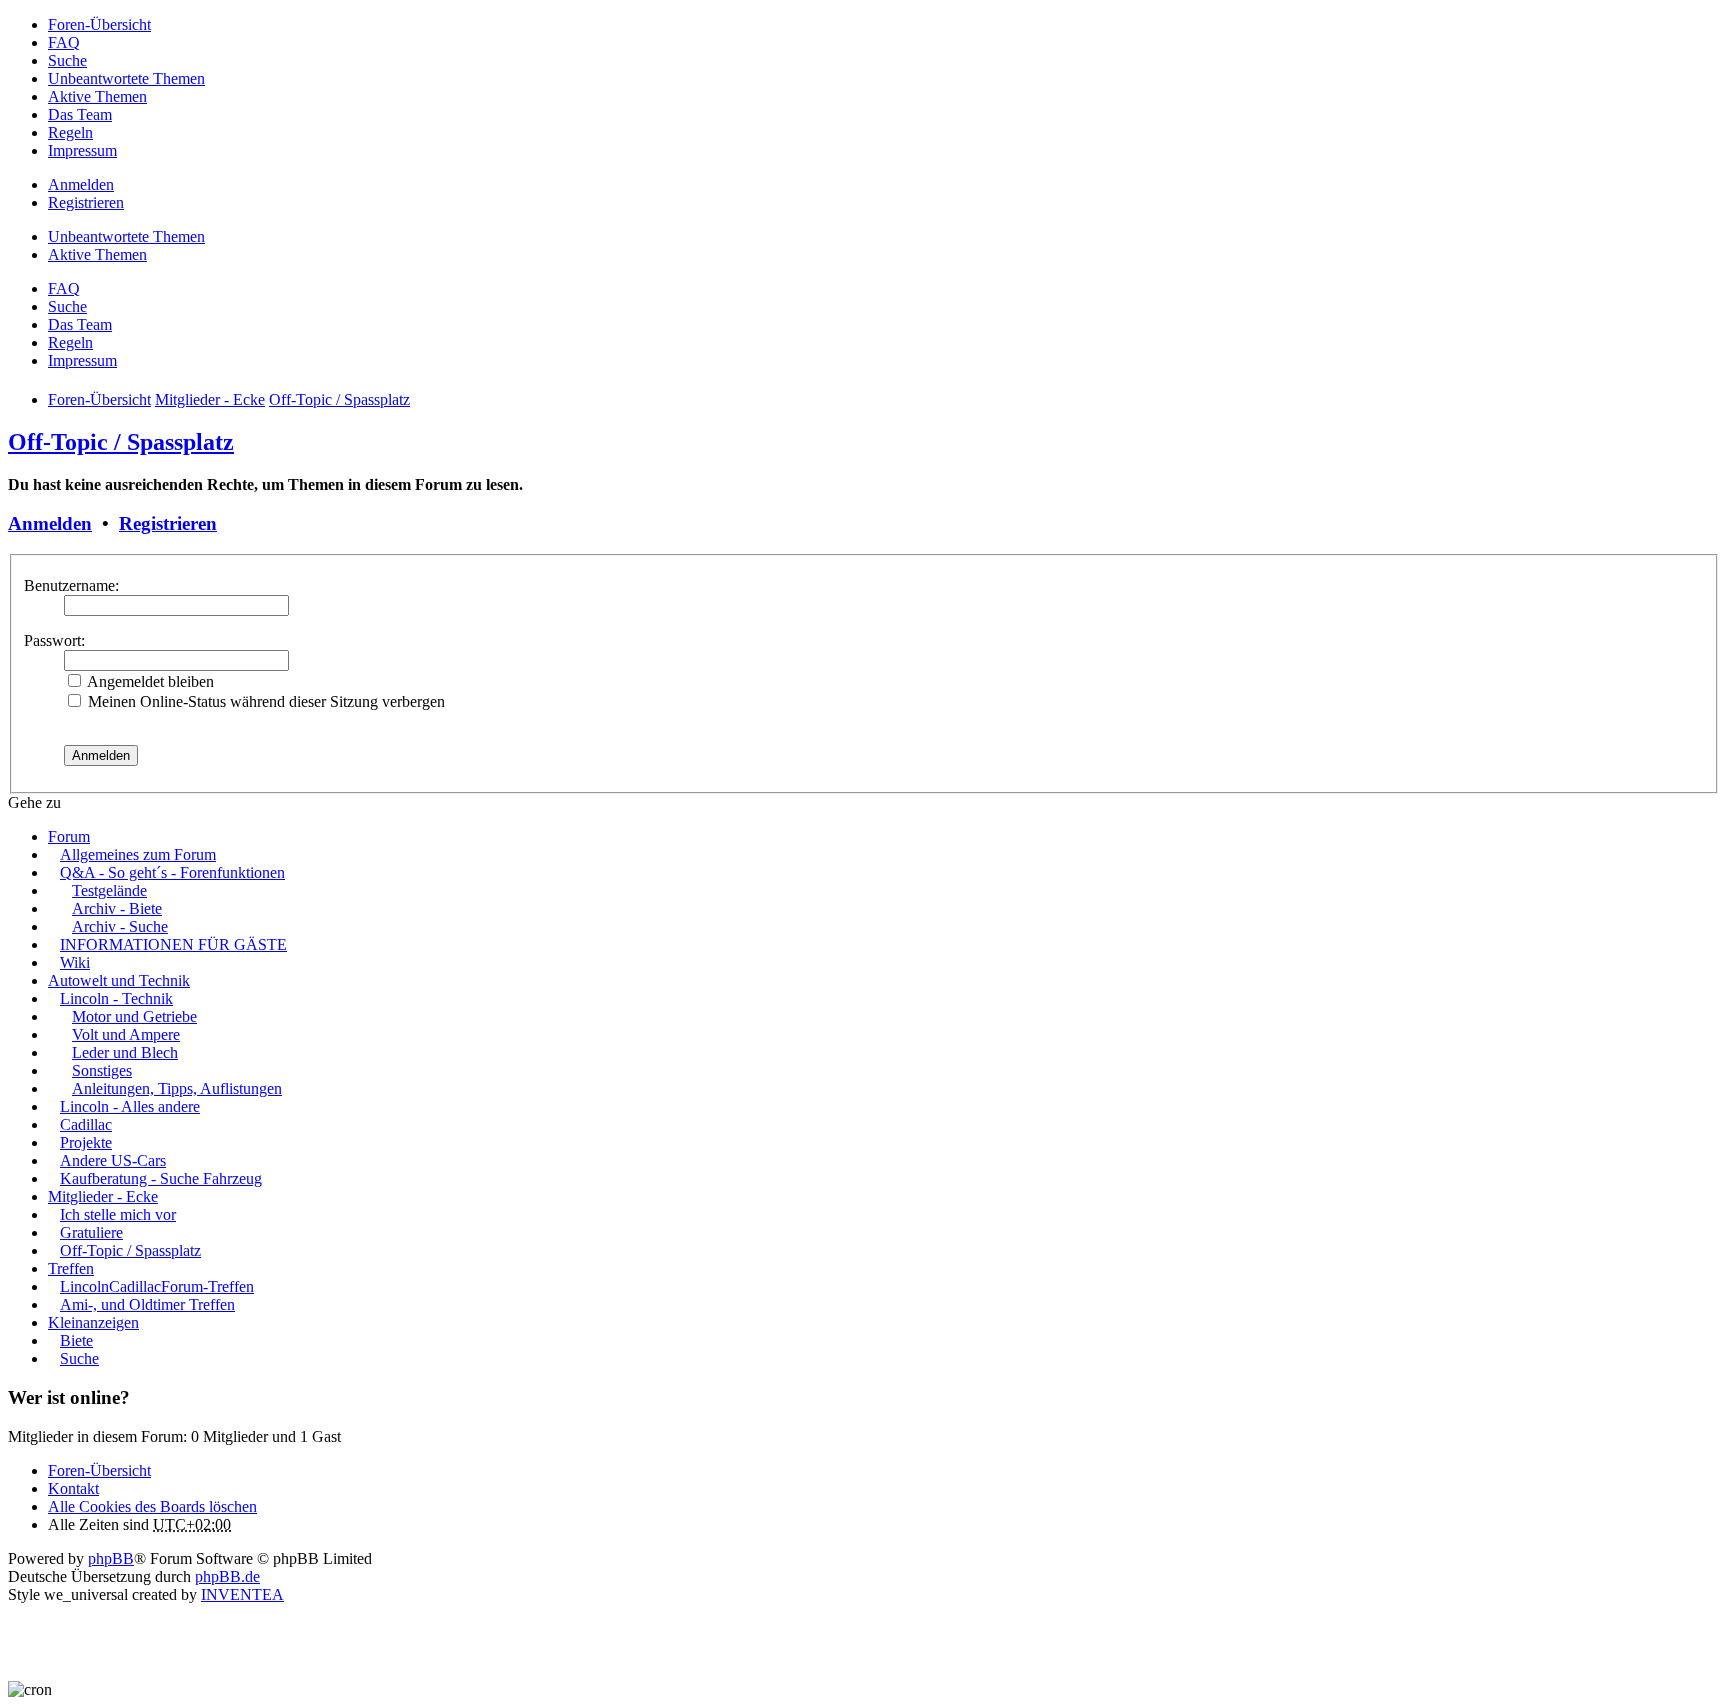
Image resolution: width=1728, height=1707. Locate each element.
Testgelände (109, 890)
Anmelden (50, 523)
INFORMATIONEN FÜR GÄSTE (173, 944)
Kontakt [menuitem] (73, 1488)
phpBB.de (227, 1576)
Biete (76, 1340)
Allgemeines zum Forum (138, 854)
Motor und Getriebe (134, 1016)
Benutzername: (71, 585)
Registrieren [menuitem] (86, 202)
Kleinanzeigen (93, 1322)
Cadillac (86, 1124)
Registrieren (168, 523)
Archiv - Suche (120, 926)
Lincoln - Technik (116, 998)
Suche (79, 1358)
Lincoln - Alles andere (130, 1106)
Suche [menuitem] (67, 60)
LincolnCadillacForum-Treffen (157, 1286)
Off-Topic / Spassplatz (121, 442)
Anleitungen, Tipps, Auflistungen (177, 1088)
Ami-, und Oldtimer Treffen (147, 1304)
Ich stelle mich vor (118, 1214)
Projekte (86, 1142)
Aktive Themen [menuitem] (97, 96)
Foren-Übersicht (99, 1470)
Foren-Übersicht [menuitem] (99, 24)
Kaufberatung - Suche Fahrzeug (161, 1178)
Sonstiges (102, 1070)
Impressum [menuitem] (82, 150)
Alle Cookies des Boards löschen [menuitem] (152, 1506)
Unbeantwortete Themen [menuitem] (126, 78)
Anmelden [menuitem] (81, 184)
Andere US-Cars (113, 1160)
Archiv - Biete (117, 908)
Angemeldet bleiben (149, 681)
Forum (69, 836)
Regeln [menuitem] (70, 132)
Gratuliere (91, 1232)
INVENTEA (242, 1594)
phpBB (111, 1558)
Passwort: (54, 640)
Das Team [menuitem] (80, 114)
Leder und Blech (125, 1052)
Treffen (71, 1268)
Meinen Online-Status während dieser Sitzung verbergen (264, 701)
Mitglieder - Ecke (103, 1196)
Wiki (75, 962)
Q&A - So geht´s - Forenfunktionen (172, 872)
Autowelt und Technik (119, 980)
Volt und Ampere (126, 1034)
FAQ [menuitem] (64, 42)
